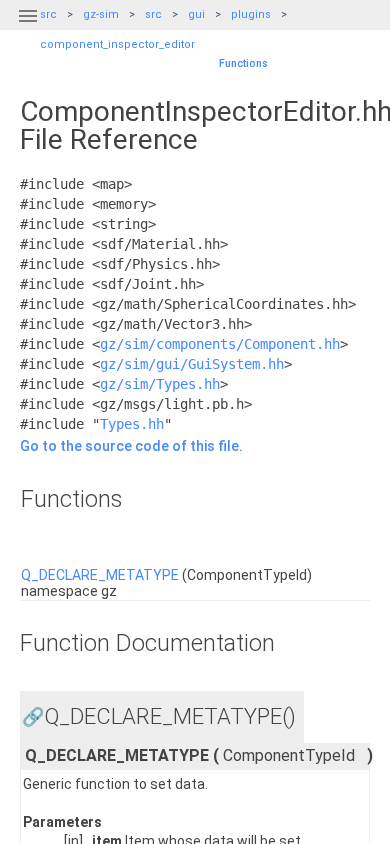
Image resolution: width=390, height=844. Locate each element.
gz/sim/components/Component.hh (220, 344)
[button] (28, 28)
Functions (243, 63)
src (153, 14)
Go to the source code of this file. (131, 446)
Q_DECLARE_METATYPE (100, 575)
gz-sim (101, 14)
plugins (251, 14)
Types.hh (132, 424)
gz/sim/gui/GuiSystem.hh (192, 364)
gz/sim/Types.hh (160, 384)
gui (196, 14)
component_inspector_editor (117, 44)
